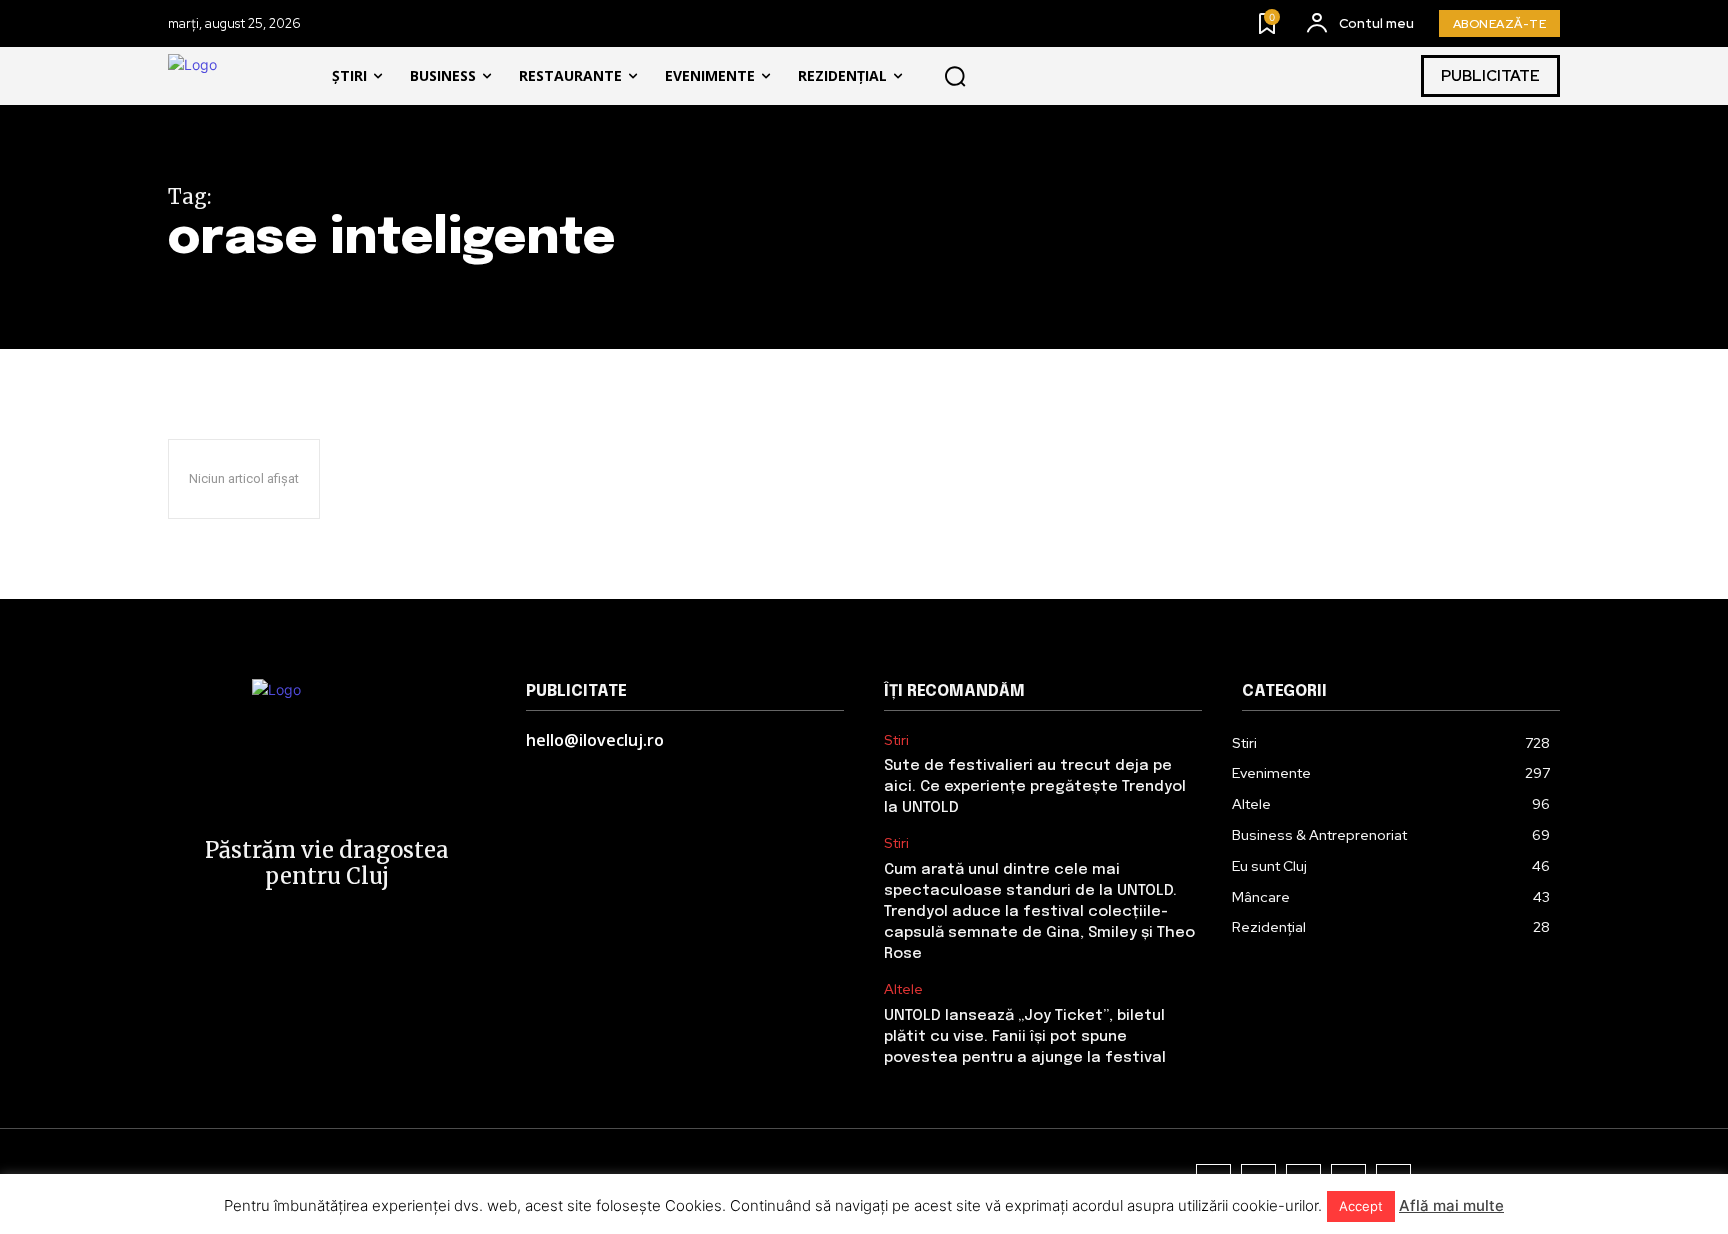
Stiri (896, 740)
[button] (955, 76)
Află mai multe (1451, 1205)
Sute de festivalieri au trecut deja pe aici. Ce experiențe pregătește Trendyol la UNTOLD (1035, 787)
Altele (903, 989)
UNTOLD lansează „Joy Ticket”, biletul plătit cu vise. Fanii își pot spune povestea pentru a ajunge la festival (1025, 1037)
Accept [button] (1361, 1206)
